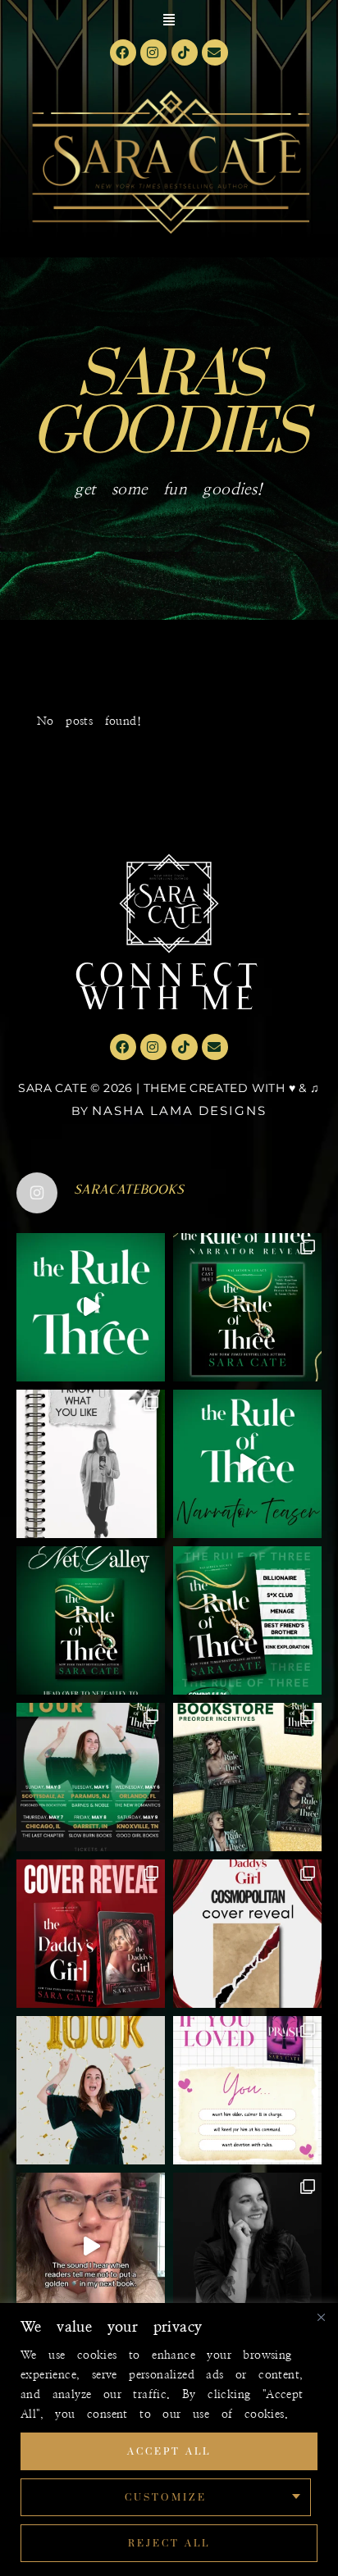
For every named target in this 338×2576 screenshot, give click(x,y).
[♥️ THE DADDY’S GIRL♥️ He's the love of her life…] (91, 1934)
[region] (169, 2439)
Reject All (169, 2543)
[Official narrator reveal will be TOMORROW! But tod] (247, 1464)
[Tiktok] (185, 52)
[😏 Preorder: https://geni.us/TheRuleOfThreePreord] (91, 1307)
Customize (166, 2497)
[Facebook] (123, 52)
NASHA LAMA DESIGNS (179, 1111)
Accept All (169, 2451)
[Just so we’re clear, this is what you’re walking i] (247, 1620)
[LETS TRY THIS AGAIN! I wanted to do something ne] (247, 1777)
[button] (169, 20)
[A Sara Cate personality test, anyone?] (247, 2090)
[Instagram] (153, 52)
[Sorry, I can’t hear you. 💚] (91, 2247)
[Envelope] (215, 52)
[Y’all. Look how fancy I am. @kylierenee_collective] (247, 2247)
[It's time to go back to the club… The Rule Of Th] (91, 1620)
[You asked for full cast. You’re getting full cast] (247, 1307)
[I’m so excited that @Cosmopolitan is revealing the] (247, 1934)
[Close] (321, 2317)
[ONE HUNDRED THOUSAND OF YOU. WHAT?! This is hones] (91, 2090)
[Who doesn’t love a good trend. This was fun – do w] (91, 1464)
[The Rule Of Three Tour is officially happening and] (91, 1777)
